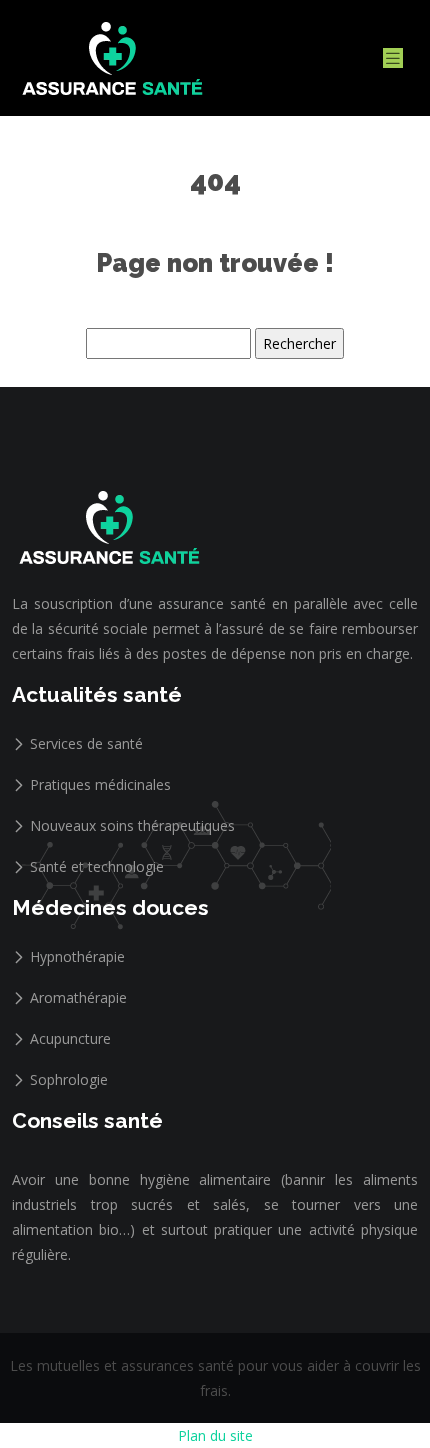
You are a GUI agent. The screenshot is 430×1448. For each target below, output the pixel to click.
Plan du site (215, 1435)
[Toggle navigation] (393, 58)
